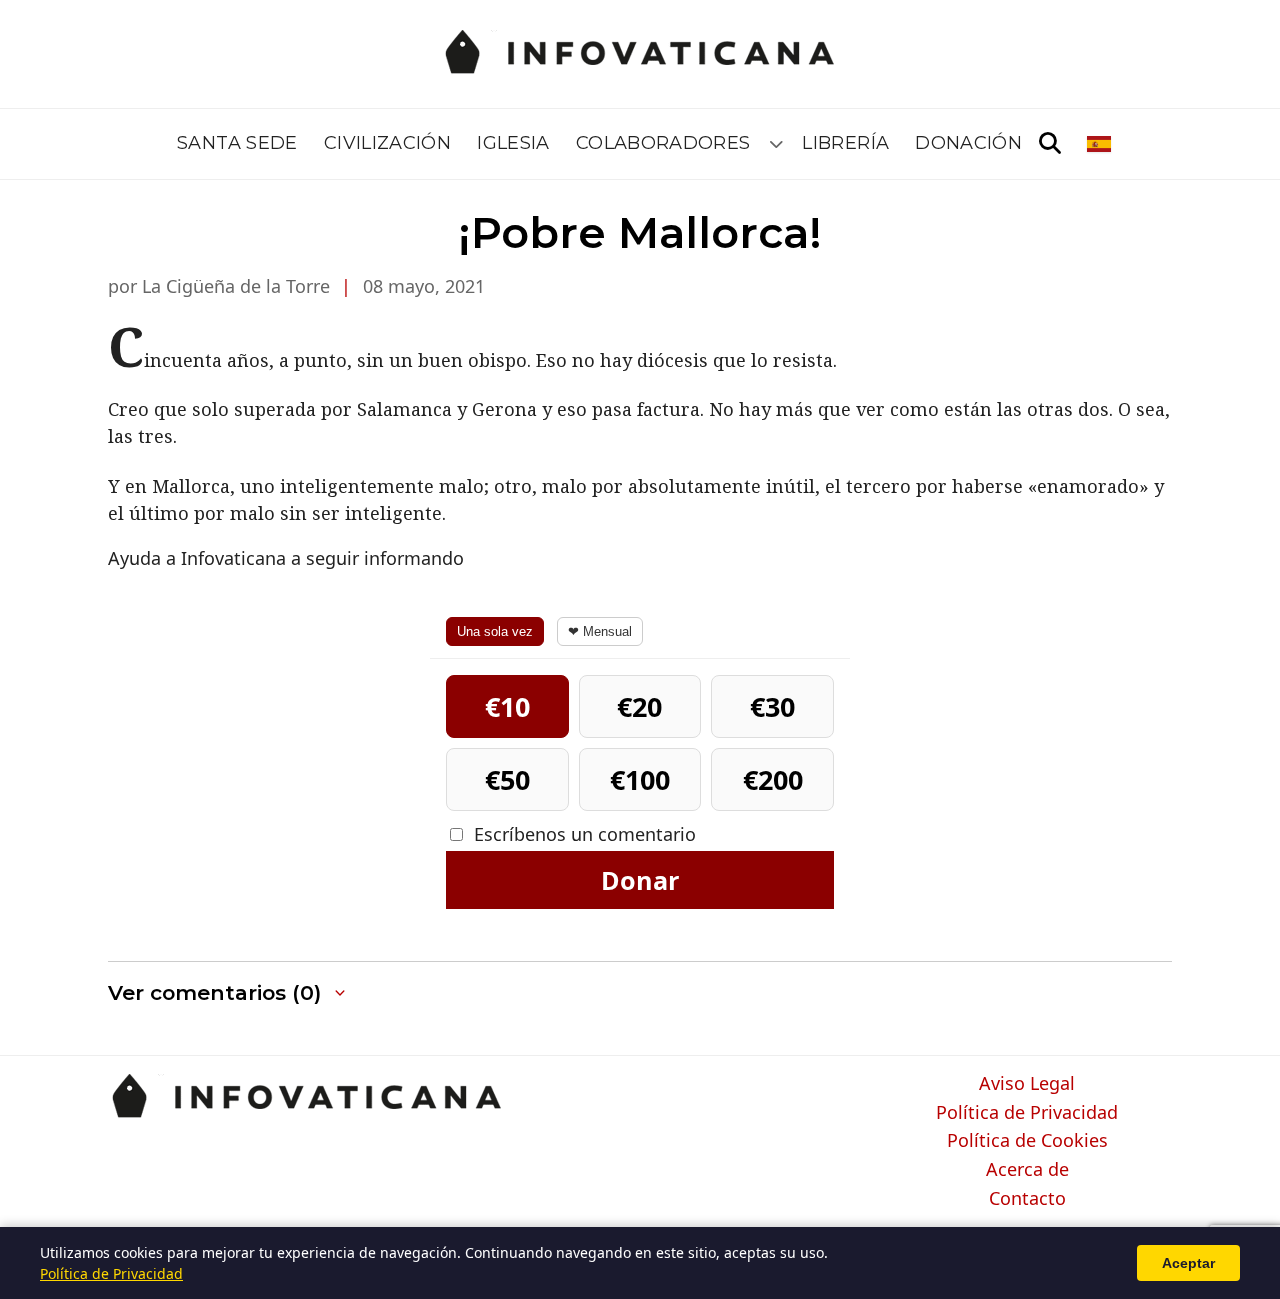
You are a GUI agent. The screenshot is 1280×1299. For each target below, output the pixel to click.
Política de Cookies (1027, 1141)
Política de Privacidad (1027, 1113)
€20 (639, 706)
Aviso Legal (1027, 1084)
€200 (773, 779)
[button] (228, 993)
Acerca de (1027, 1170)
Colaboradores (663, 143)
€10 (507, 706)
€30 (772, 706)
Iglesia (513, 143)
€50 (507, 779)
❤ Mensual (600, 631)
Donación (968, 143)
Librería (845, 143)
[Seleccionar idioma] (1100, 144)
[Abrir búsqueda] (1050, 144)
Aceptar (1188, 1263)
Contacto (1027, 1199)
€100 (640, 779)
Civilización (387, 143)
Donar (640, 880)
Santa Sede (237, 143)
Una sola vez (495, 631)
